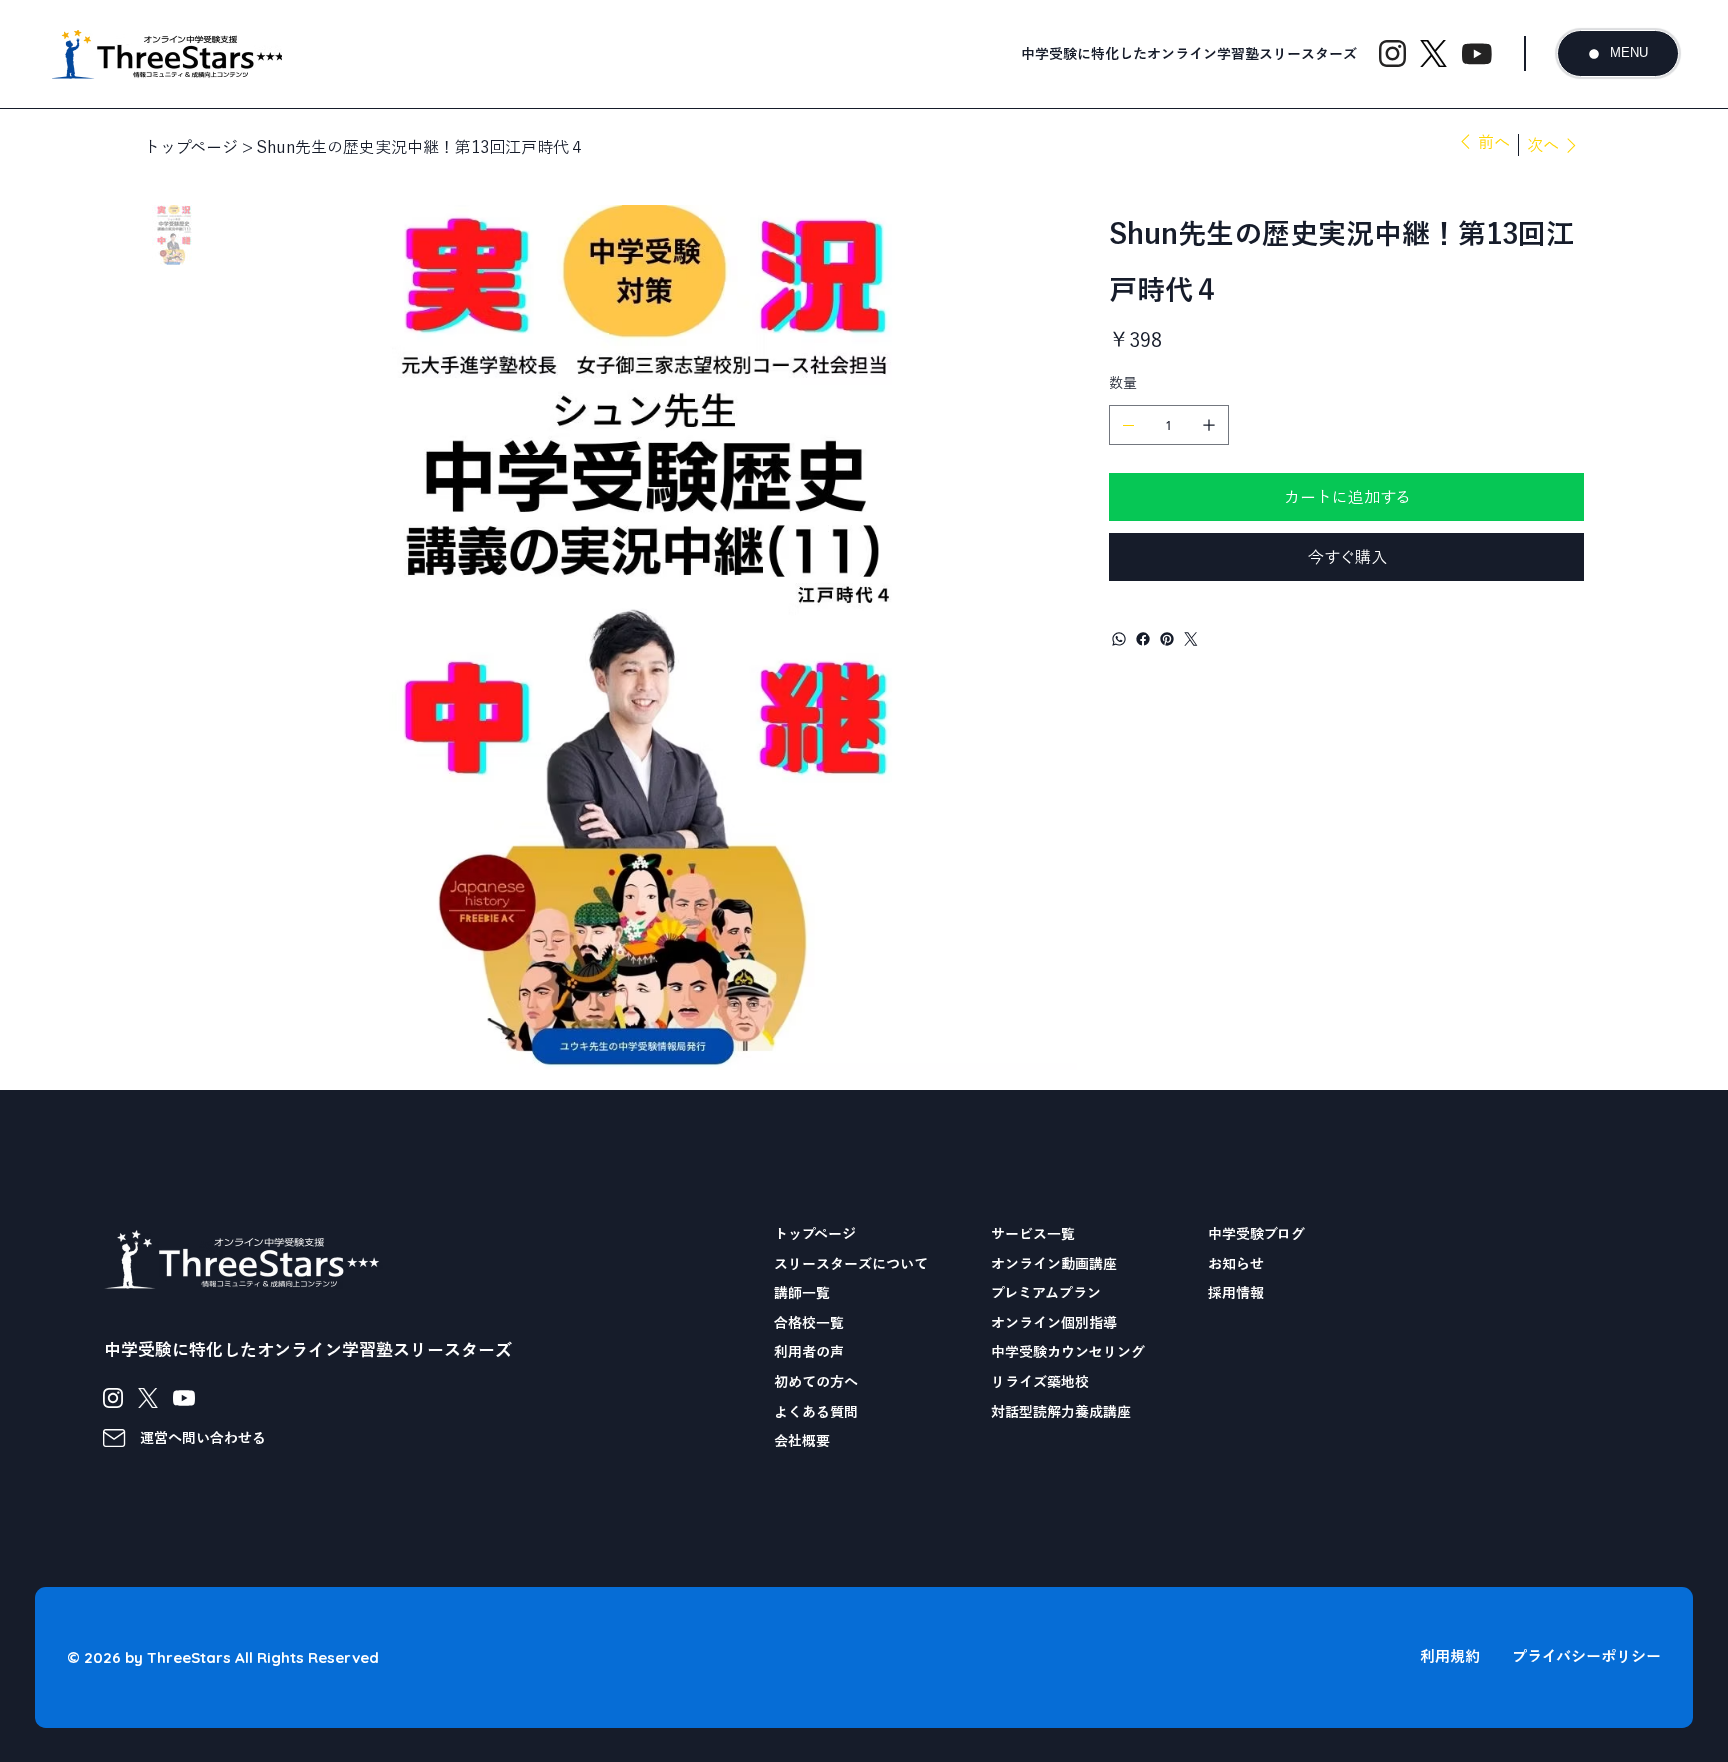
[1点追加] (1209, 425)
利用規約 (1450, 1656)
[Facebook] (1143, 639)
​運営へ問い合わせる (203, 1438)
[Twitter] (1191, 639)
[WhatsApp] (1119, 639)
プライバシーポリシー (1586, 1656)
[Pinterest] (1167, 639)
